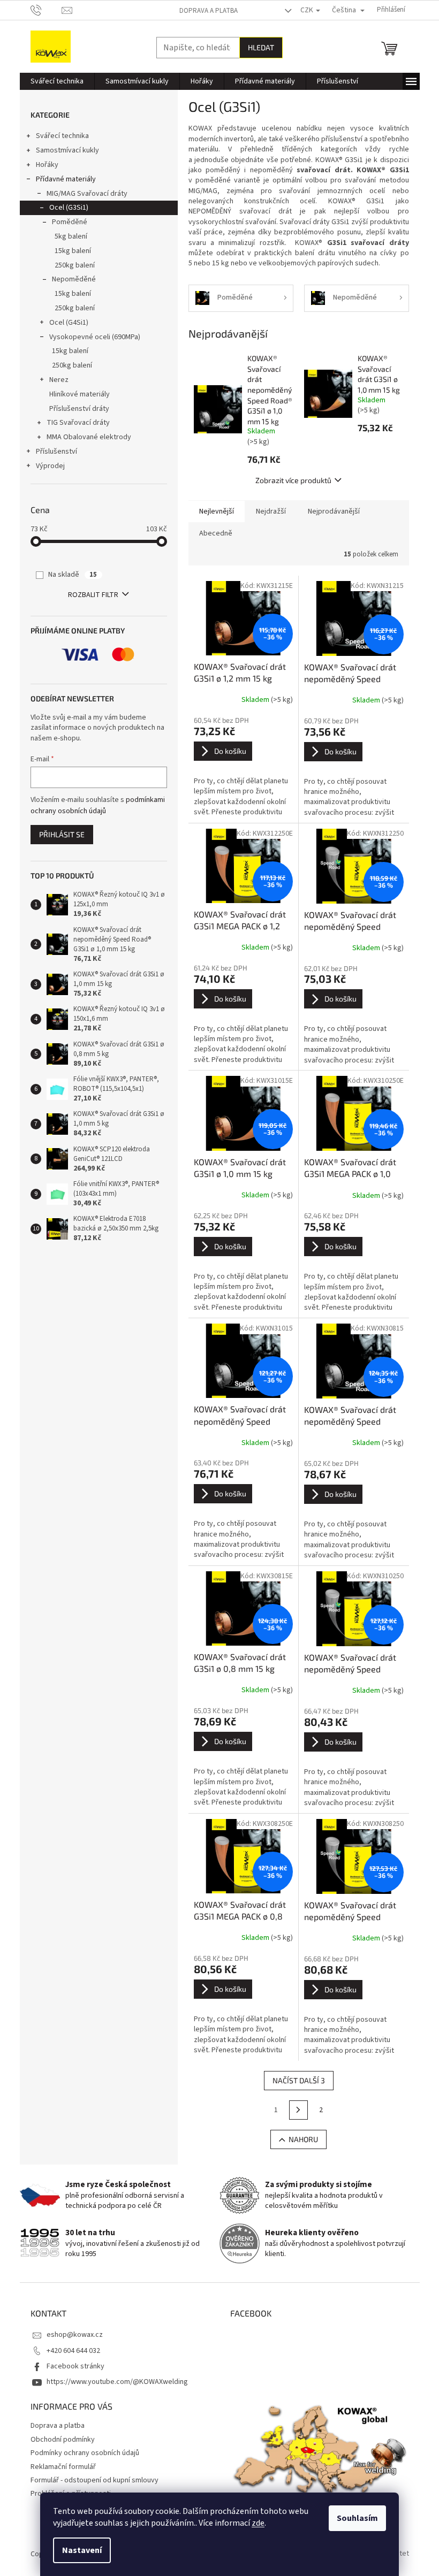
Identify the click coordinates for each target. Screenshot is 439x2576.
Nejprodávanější (334, 511)
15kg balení (73, 251)
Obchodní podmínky (63, 2440)
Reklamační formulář (63, 2467)
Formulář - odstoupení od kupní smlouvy (94, 2480)
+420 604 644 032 (73, 2351)
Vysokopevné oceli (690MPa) (95, 337)
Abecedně (216, 533)
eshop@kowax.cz (75, 2335)
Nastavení (82, 2550)
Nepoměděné (74, 279)
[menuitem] (57, 81)
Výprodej (50, 466)
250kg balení (75, 265)
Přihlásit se (62, 834)
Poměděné (70, 222)
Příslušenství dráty (79, 409)
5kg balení (71, 236)
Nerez (59, 380)
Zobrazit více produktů (293, 480)
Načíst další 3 (299, 2080)
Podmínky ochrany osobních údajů (85, 2453)
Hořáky (47, 165)
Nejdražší (271, 511)
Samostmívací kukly (67, 150)
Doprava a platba (209, 11)
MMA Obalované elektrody (89, 437)
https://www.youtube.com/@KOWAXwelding (117, 2382)
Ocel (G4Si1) (69, 323)
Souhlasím (357, 2518)
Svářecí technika (62, 136)
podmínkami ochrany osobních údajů (98, 805)
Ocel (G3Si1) (69, 208)
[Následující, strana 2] (299, 2110)
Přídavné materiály (66, 179)
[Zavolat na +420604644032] (46, 10)
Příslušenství (56, 452)
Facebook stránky (75, 2366)
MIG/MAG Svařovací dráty (87, 194)
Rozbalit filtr (93, 595)
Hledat (261, 47)
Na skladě (73, 575)
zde (258, 2523)
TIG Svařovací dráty (78, 423)
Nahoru (303, 2139)
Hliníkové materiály (80, 394)
